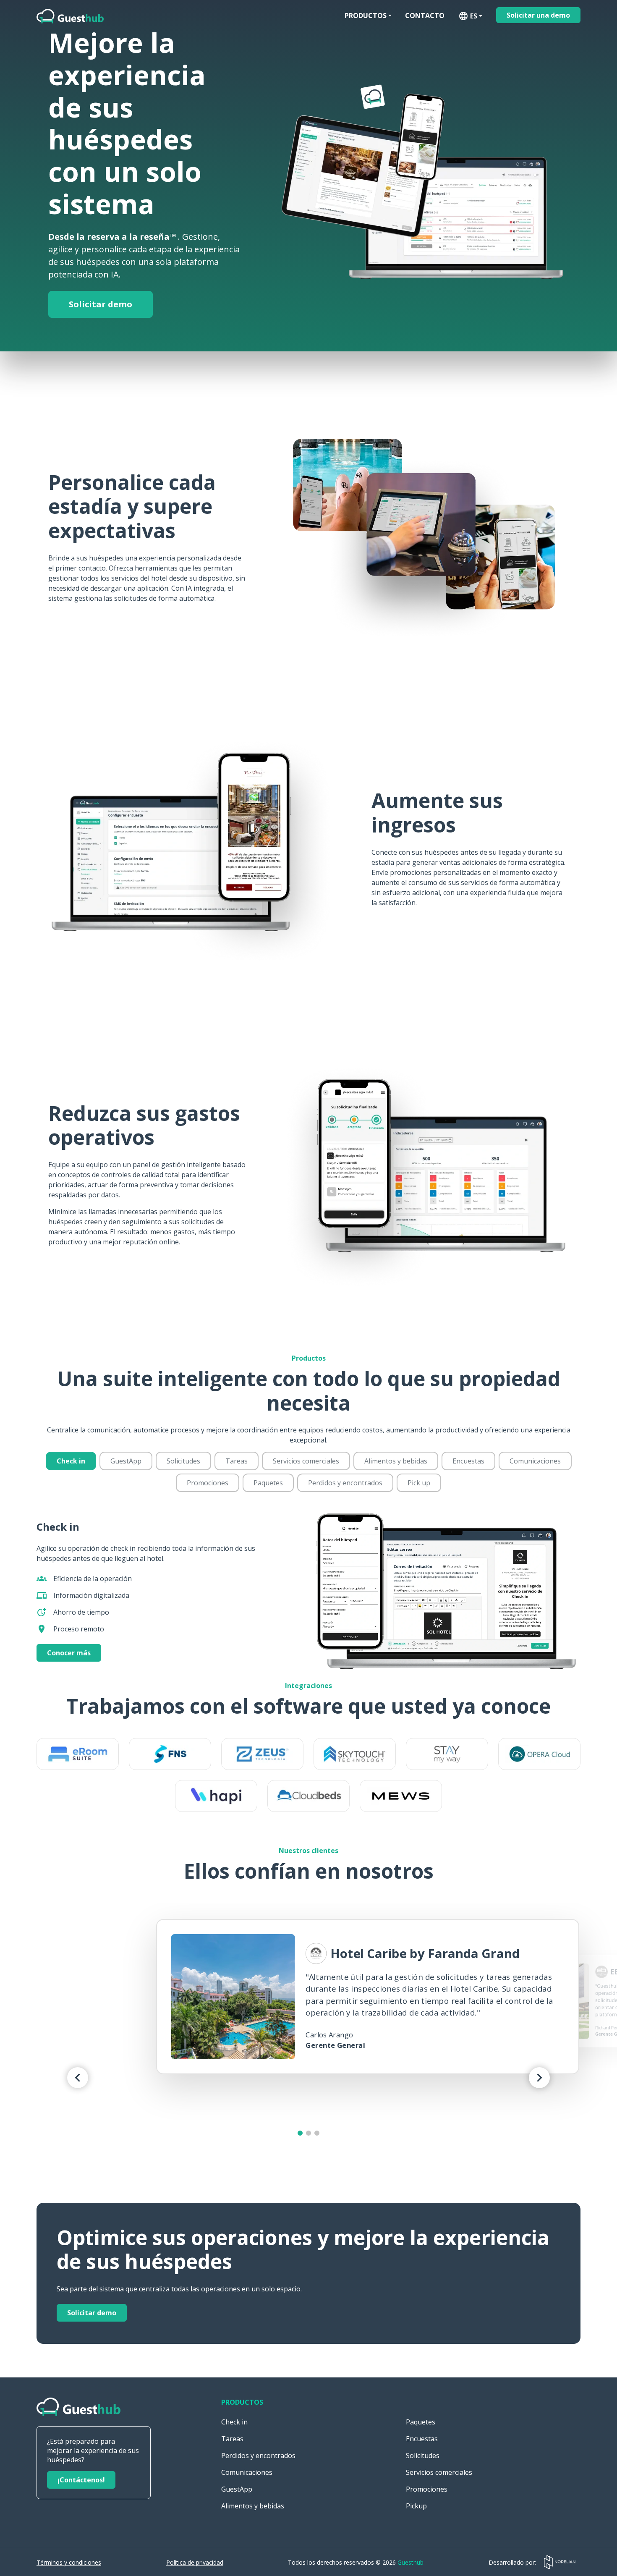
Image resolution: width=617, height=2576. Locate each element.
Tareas (237, 1461)
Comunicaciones (535, 1461)
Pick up (419, 1483)
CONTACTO (425, 16)
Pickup (416, 2506)
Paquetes (268, 1483)
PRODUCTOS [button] (366, 16)
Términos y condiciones (69, 2562)
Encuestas (468, 1461)
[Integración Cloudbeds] (308, 1796)
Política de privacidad (195, 2562)
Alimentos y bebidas (396, 1461)
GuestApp (126, 1461)
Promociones (208, 1483)
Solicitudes (183, 1461)
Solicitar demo (101, 304)
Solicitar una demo (538, 15)
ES (468, 16)
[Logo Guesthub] (70, 16)
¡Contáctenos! (81, 2480)
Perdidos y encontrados (345, 1483)
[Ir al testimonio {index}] (300, 2133)
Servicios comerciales (306, 1461)
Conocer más (69, 1653)
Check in (71, 1461)
